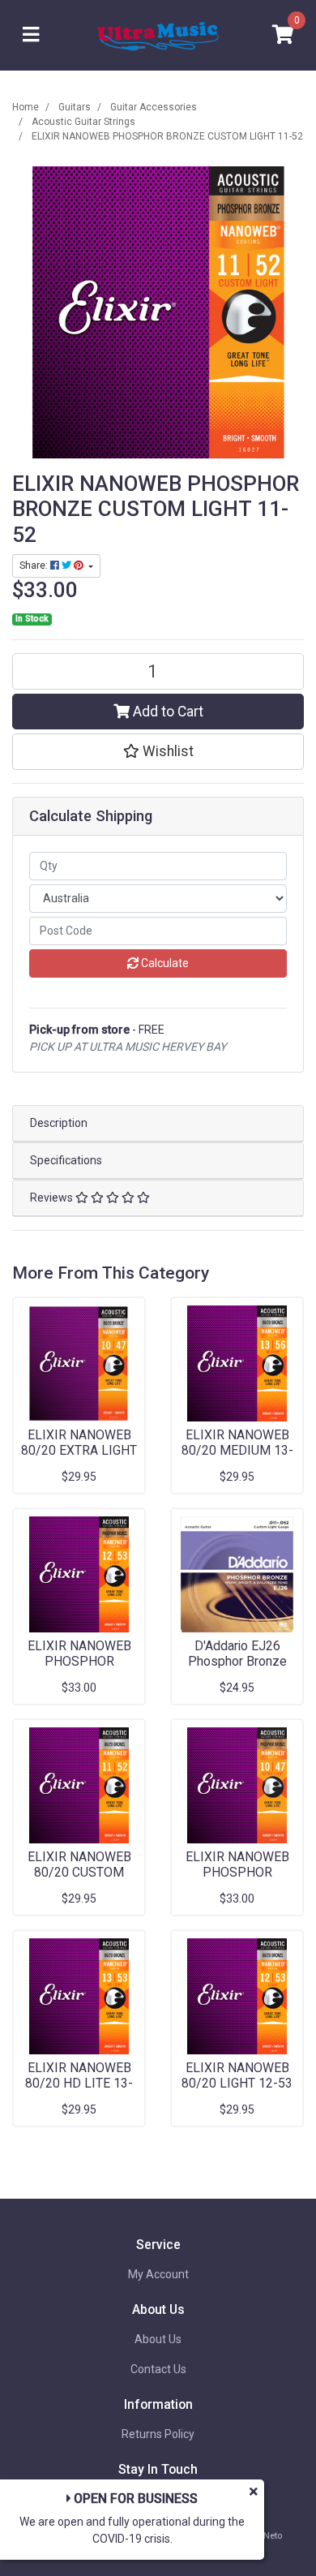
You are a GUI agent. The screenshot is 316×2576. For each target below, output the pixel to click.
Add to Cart (167, 712)
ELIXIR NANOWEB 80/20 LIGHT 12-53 (237, 2075)
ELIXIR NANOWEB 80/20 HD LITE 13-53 (79, 2083)
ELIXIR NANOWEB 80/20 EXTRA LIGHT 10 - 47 (79, 1450)
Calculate (164, 963)
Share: (35, 566)
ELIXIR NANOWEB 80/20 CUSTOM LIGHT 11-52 (79, 1872)
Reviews (53, 1198)
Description (59, 1123)
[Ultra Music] (158, 34)
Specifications (66, 1160)
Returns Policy (158, 2434)
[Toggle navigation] (31, 35)
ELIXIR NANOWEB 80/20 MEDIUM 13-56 (237, 1450)
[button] (158, 751)
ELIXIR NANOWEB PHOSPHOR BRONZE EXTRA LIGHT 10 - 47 (237, 1880)
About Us (158, 2339)
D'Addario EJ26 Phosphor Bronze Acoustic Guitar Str (237, 1661)
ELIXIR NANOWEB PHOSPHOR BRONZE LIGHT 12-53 (79, 1669)
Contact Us (158, 2369)
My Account (158, 2274)
